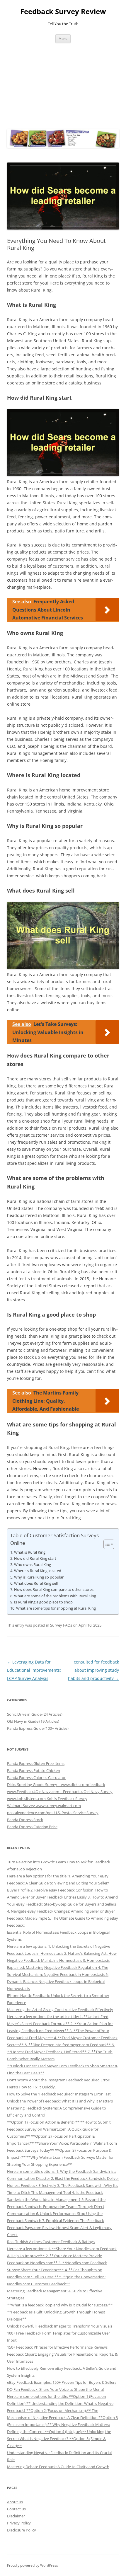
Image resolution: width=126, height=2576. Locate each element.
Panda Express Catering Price (32, 1827)
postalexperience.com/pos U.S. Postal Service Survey (53, 1813)
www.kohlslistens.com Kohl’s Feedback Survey (47, 1799)
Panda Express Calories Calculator (36, 1778)
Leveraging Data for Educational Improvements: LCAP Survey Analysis (34, 1670)
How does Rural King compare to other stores (54, 1589)
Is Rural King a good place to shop (43, 1602)
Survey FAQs (61, 1625)
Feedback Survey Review (63, 12)
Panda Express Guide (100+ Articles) (38, 1728)
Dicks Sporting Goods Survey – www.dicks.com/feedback (56, 1785)
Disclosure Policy (22, 2530)
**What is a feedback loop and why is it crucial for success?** (60, 2305)
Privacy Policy (19, 2523)
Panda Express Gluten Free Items (36, 1763)
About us (15, 2502)
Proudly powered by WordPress (33, 2565)
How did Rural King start (35, 1558)
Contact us (16, 2509)
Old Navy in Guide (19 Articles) (33, 1721)
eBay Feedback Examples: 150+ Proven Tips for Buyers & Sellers (62, 2382)
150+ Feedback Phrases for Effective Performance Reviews (57, 2347)
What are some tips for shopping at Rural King (56, 1608)
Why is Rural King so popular (39, 1577)
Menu (63, 39)
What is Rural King (30, 1552)
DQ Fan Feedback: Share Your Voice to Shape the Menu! (55, 2389)
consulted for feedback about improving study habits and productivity (93, 1670)
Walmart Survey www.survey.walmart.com (44, 1806)
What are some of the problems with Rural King (55, 1596)
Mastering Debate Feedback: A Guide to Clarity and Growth (58, 2467)
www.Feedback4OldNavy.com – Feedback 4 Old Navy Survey (60, 1792)
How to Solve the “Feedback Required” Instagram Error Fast (59, 2094)
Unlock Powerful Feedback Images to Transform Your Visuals (60, 2326)
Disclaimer (16, 2516)
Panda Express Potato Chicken (34, 1770)
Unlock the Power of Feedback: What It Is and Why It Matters (60, 2101)
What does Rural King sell (36, 1583)
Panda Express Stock (25, 1820)
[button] (106, 1544)
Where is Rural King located (38, 1571)
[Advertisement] (63, 85)
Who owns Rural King (33, 1564)
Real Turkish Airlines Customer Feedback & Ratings (51, 2242)
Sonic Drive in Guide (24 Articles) (35, 1714)
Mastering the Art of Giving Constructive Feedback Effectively (60, 2010)
